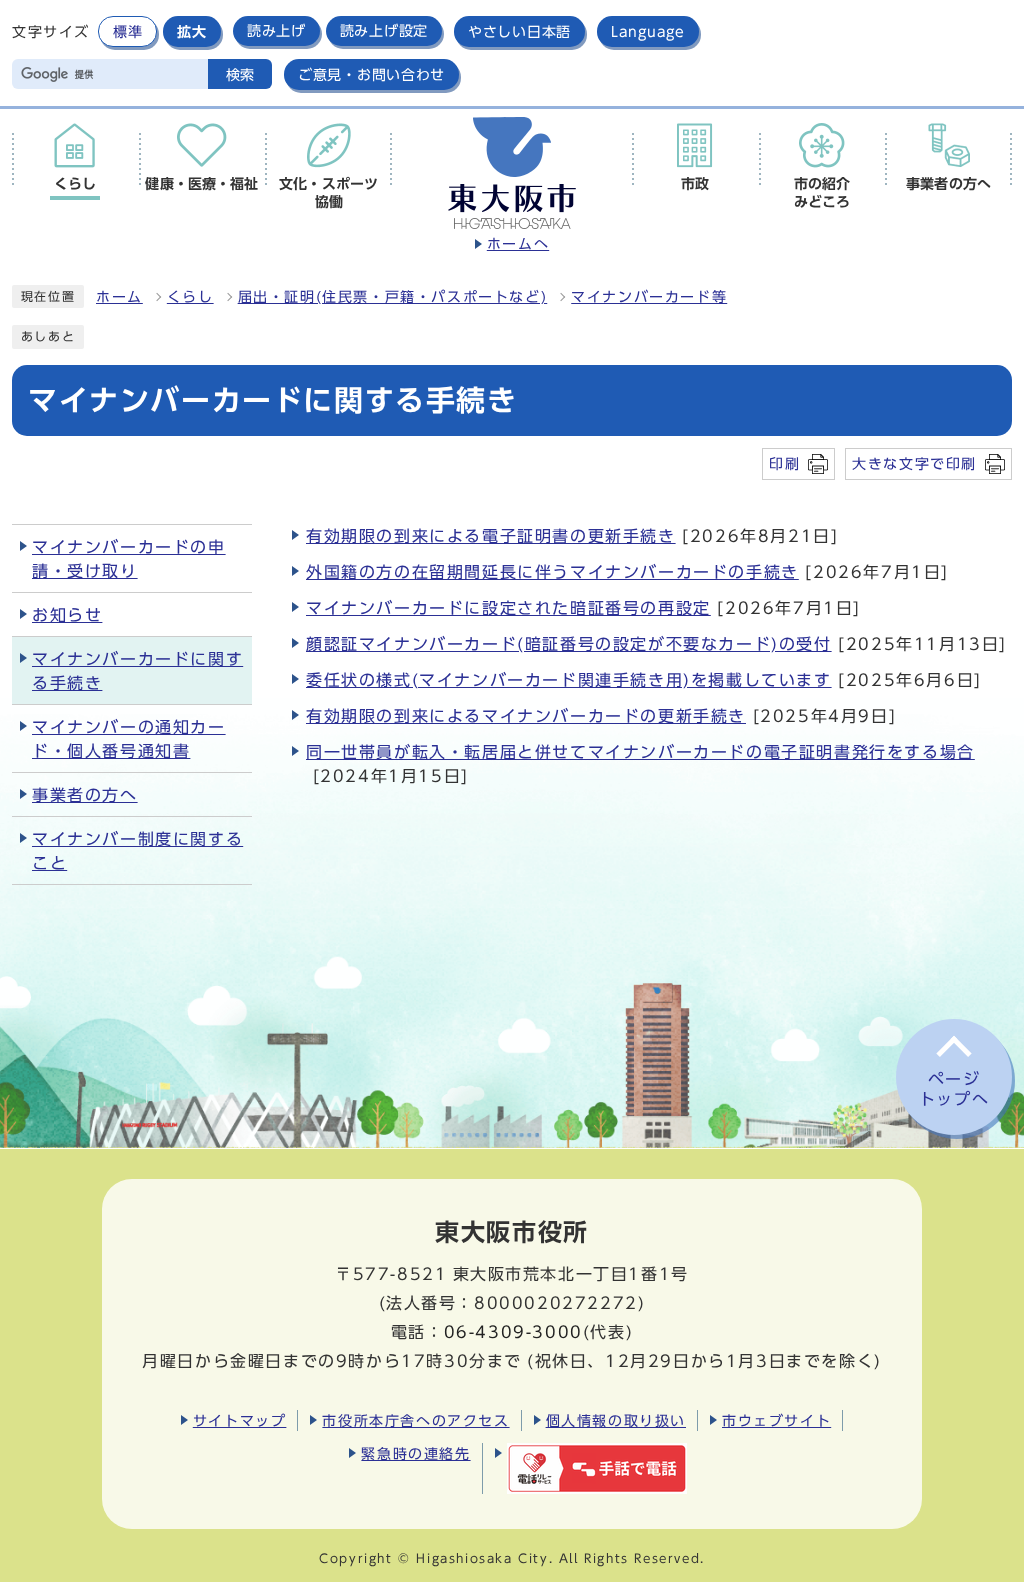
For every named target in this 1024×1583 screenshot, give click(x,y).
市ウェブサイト (776, 1420)
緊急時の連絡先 (415, 1453)
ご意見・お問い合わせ (371, 74)
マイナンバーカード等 (649, 297)
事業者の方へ (85, 795)
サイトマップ (240, 1420)
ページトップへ (954, 1089)
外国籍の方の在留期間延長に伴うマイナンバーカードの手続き (552, 572)
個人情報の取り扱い (616, 1420)
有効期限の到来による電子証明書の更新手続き (491, 536)
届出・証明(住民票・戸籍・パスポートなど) (393, 297)
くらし (190, 297)
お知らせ (67, 615)
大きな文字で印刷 (914, 463)
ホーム (119, 297)
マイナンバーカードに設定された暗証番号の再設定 (508, 608)
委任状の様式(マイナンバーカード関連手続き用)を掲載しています (569, 680)
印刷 (784, 463)
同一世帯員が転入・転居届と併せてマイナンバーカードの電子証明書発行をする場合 (640, 752)
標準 (127, 31)
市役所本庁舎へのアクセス (415, 1420)
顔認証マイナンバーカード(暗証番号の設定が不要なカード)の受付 (569, 644)
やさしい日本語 (519, 31)
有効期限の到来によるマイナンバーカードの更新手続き (526, 716)
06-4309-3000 (513, 1332)
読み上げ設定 (384, 31)
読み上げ (276, 31)
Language (648, 31)
